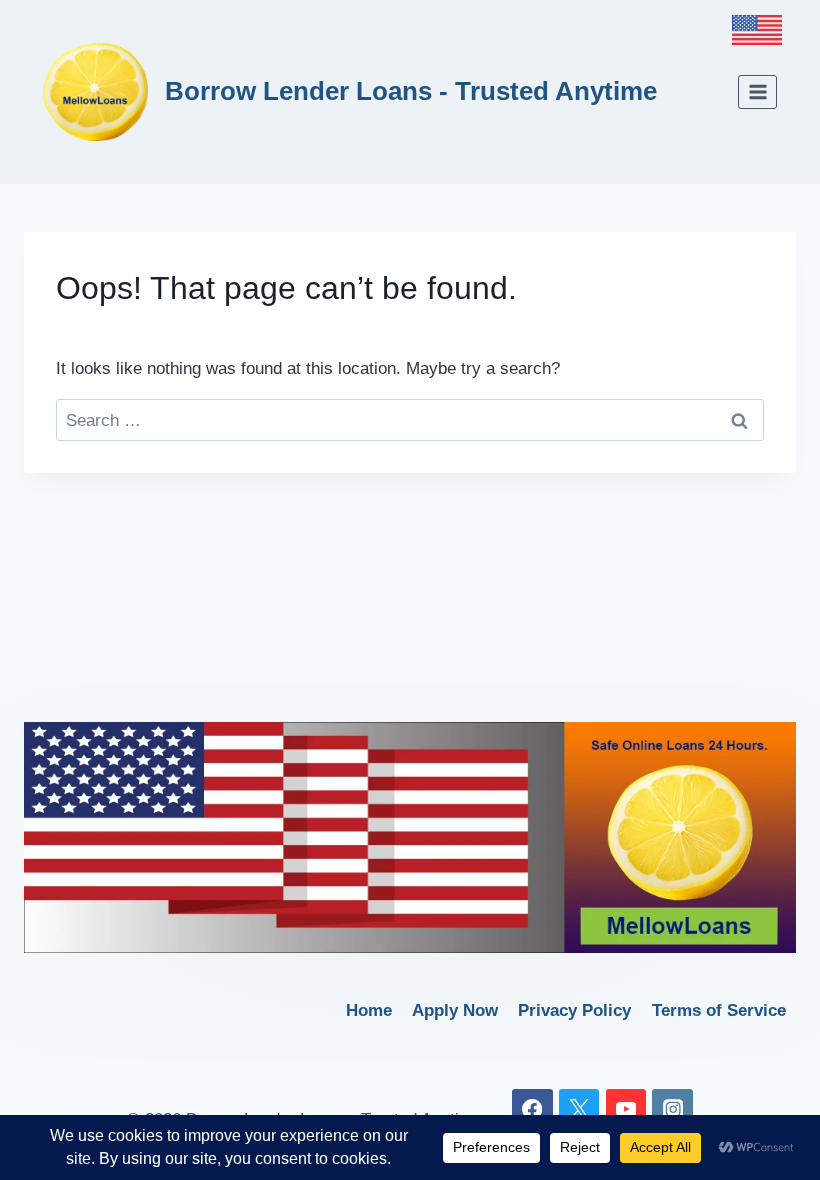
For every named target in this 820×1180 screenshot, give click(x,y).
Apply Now (455, 1010)
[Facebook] (532, 1109)
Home (369, 1010)
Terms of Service (719, 1010)
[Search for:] (410, 420)
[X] (579, 1109)
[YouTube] (626, 1109)
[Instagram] (672, 1109)
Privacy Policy (574, 1010)
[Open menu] (757, 91)
